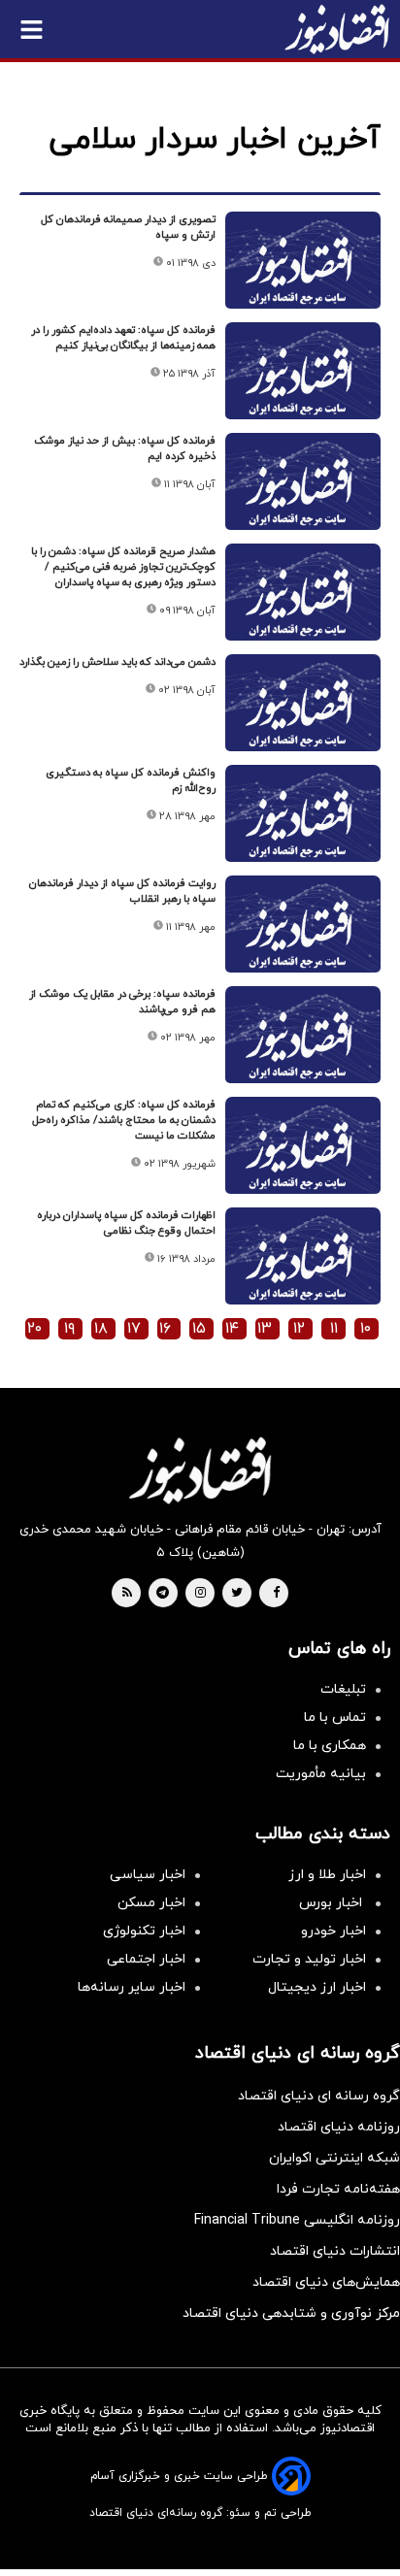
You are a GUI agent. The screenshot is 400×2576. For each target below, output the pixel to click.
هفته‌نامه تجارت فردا (338, 2189)
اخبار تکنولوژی (144, 1931)
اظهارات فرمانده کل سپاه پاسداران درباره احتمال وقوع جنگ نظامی (126, 1223)
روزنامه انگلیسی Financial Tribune (297, 2220)
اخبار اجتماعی (146, 1959)
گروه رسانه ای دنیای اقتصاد (319, 2096)
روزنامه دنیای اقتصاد (339, 2127)
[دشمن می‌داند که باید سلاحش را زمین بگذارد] (303, 712)
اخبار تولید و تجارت (309, 1959)
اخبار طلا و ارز (327, 1875)
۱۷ (134, 1329)
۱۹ (69, 1329)
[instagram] (200, 1594)
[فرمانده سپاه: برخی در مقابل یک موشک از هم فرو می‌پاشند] (303, 1044)
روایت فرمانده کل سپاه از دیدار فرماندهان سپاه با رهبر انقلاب (122, 891)
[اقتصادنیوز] (200, 1470)
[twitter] (237, 1594)
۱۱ (334, 1329)
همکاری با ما (330, 1746)
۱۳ (265, 1329)
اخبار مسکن (151, 1903)
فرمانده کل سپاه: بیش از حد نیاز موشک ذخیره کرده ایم (125, 448)
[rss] (127, 1594)
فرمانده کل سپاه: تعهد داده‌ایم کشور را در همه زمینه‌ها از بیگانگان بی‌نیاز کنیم (123, 338)
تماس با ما (335, 1717)
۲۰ (34, 1329)
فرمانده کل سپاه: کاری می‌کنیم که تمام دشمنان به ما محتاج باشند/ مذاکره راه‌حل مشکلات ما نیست (124, 1120)
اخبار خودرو (333, 1931)
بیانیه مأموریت (321, 1774)
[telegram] (163, 1594)
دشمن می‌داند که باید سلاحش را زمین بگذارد (117, 662)
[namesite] (337, 29)
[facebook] (276, 1594)
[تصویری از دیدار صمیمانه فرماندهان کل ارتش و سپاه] (303, 269)
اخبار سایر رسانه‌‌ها (132, 1987)
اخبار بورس (333, 1903)
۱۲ (299, 1329)
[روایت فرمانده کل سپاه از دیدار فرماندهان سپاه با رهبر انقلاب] (303, 933)
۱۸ (101, 1329)
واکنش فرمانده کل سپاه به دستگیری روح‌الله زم (131, 780)
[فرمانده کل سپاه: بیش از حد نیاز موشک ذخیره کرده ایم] (303, 491)
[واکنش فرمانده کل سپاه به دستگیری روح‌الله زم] (303, 823)
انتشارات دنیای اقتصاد (335, 2251)
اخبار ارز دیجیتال (317, 1987)
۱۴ (232, 1329)
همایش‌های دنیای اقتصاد (326, 2282)
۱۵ (199, 1329)
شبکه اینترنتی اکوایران (334, 2158)
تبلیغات (343, 1689)
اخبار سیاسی (148, 1875)
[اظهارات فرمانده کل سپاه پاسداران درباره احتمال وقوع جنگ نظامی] (303, 1265)
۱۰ (366, 1329)
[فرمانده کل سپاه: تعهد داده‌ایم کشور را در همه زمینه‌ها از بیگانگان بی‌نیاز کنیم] (303, 380)
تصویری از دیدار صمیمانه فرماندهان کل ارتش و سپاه (128, 227)
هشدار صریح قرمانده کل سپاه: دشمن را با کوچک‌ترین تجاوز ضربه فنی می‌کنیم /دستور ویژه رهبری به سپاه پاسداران (123, 567)
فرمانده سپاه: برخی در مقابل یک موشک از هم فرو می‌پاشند (122, 1002)
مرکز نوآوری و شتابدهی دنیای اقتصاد (291, 2313)
